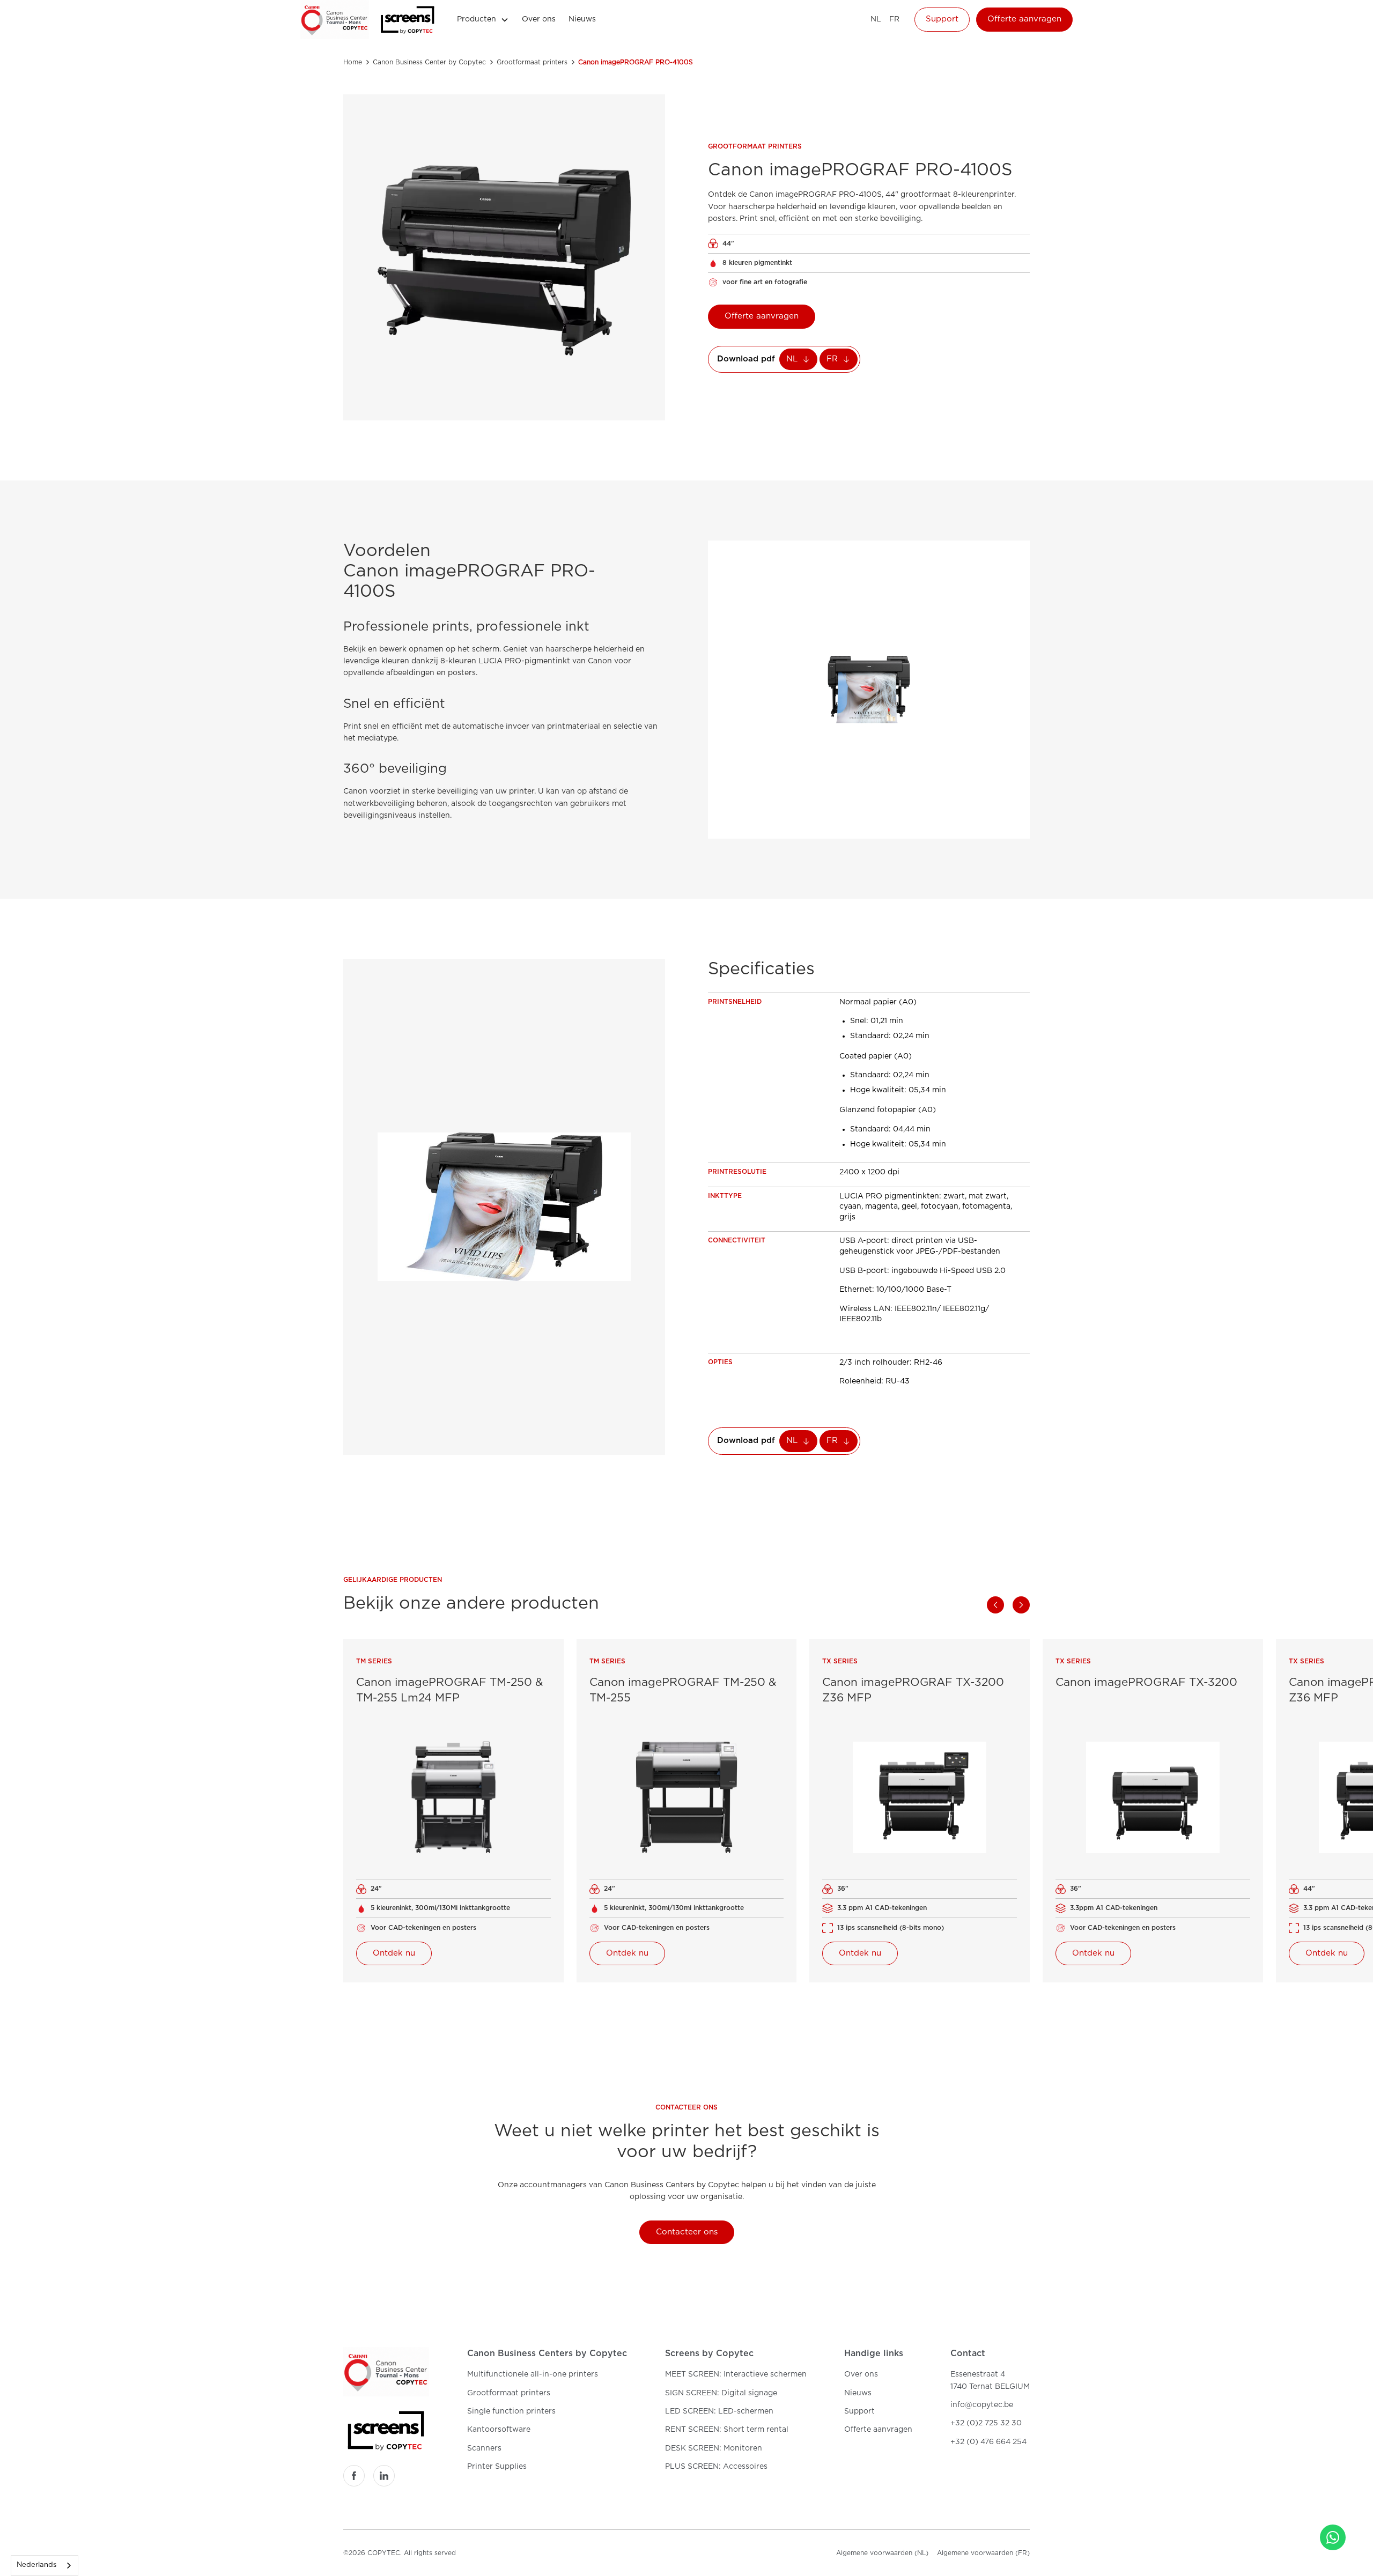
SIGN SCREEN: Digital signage (721, 2393)
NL (876, 19)
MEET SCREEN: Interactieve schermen (736, 2374)
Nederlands (36, 2565)
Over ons (539, 19)
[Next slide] (1021, 1605)
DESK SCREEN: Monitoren (714, 2448)
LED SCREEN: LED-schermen (719, 2411)
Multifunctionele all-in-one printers (533, 2374)
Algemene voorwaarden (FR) (983, 2553)
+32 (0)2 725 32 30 (986, 2423)
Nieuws (582, 19)
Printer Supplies (497, 2467)
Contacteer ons (687, 2232)
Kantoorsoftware (499, 2430)
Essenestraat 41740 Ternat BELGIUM (990, 2380)
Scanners (484, 2448)
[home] (335, 20)
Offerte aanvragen (1024, 19)
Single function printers (511, 2411)
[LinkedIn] (384, 2476)
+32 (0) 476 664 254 (988, 2442)
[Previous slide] (995, 1605)
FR (894, 19)
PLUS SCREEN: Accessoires (716, 2467)
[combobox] (45, 2566)
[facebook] (354, 2476)
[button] (483, 19)
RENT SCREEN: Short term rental (727, 2430)
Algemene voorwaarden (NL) (882, 2553)
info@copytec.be (982, 2405)
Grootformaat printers (509, 2393)
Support (942, 19)
